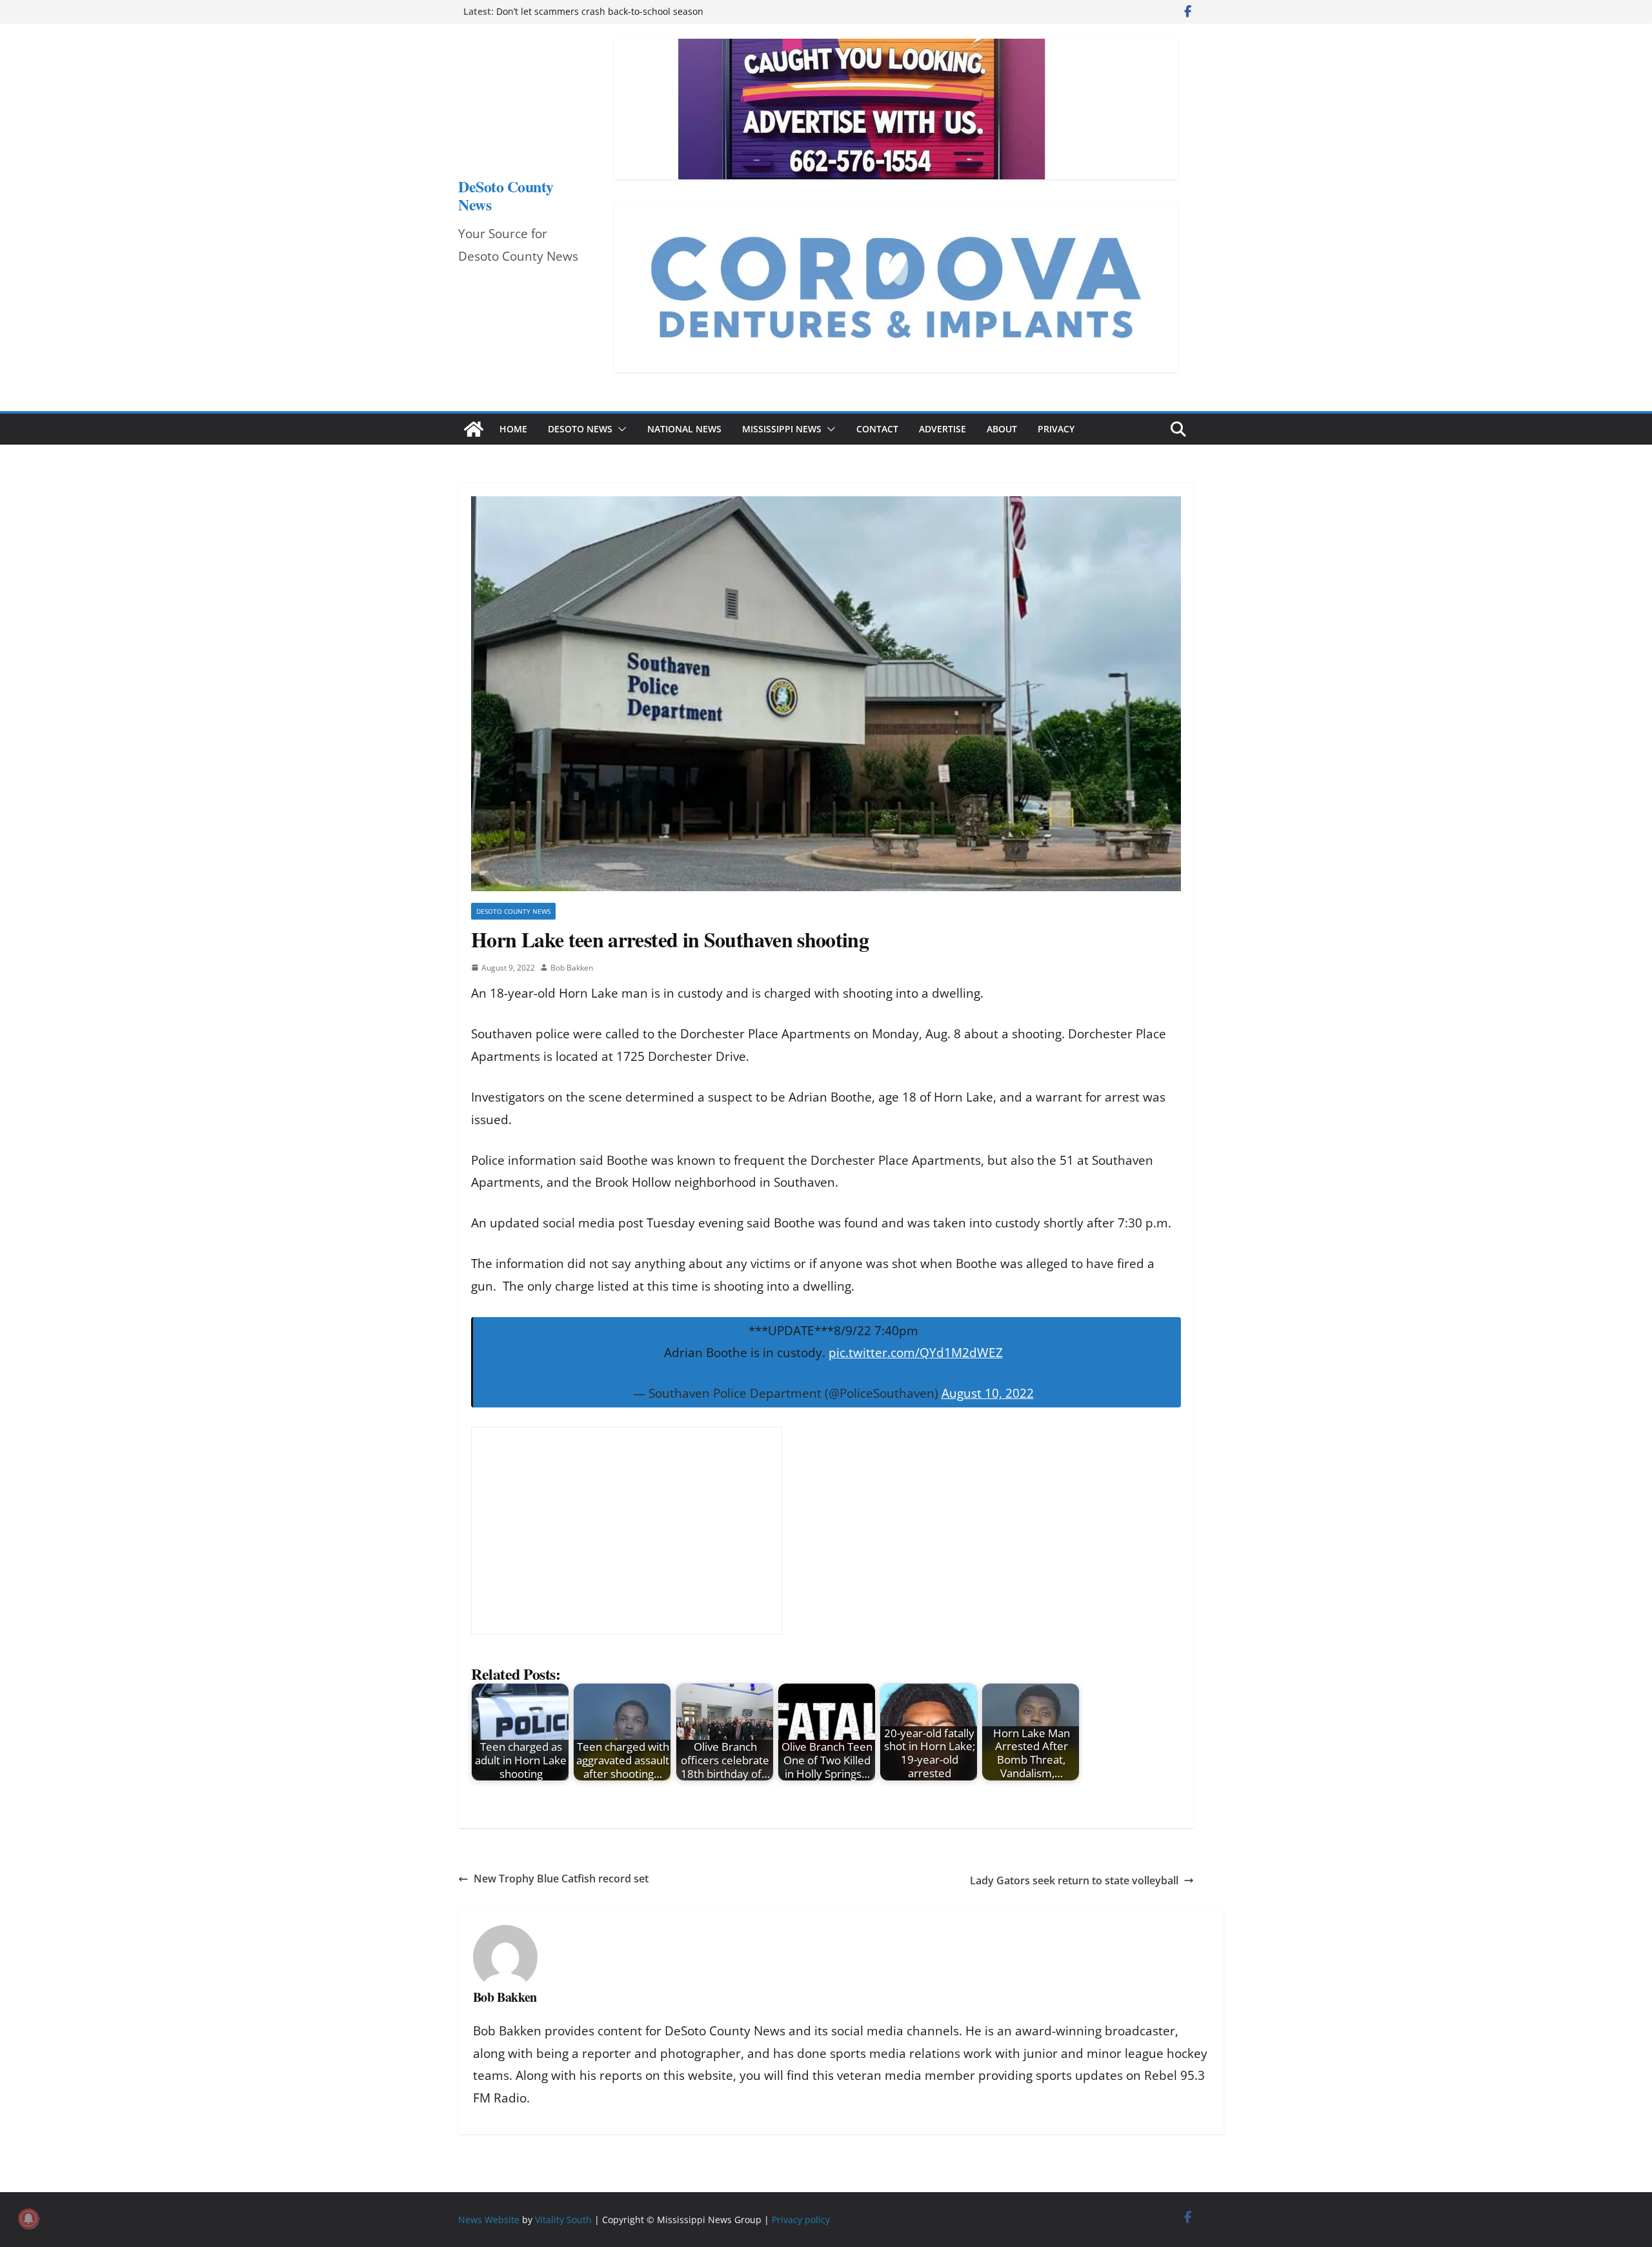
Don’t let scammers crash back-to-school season (600, 11)
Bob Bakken (572, 968)
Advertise (942, 429)
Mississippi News (782, 429)
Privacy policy (801, 2220)
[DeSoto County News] (474, 429)
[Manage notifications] (28, 2219)
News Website (489, 2220)
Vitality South (563, 2220)
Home (513, 429)
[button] (619, 429)
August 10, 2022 (988, 1393)
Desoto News (580, 429)
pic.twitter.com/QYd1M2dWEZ (916, 1353)
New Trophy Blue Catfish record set (562, 1879)
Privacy (1056, 429)
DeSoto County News (506, 195)
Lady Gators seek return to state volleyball (1074, 1880)
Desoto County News (513, 911)
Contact (877, 429)
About (1002, 429)
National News (684, 429)
